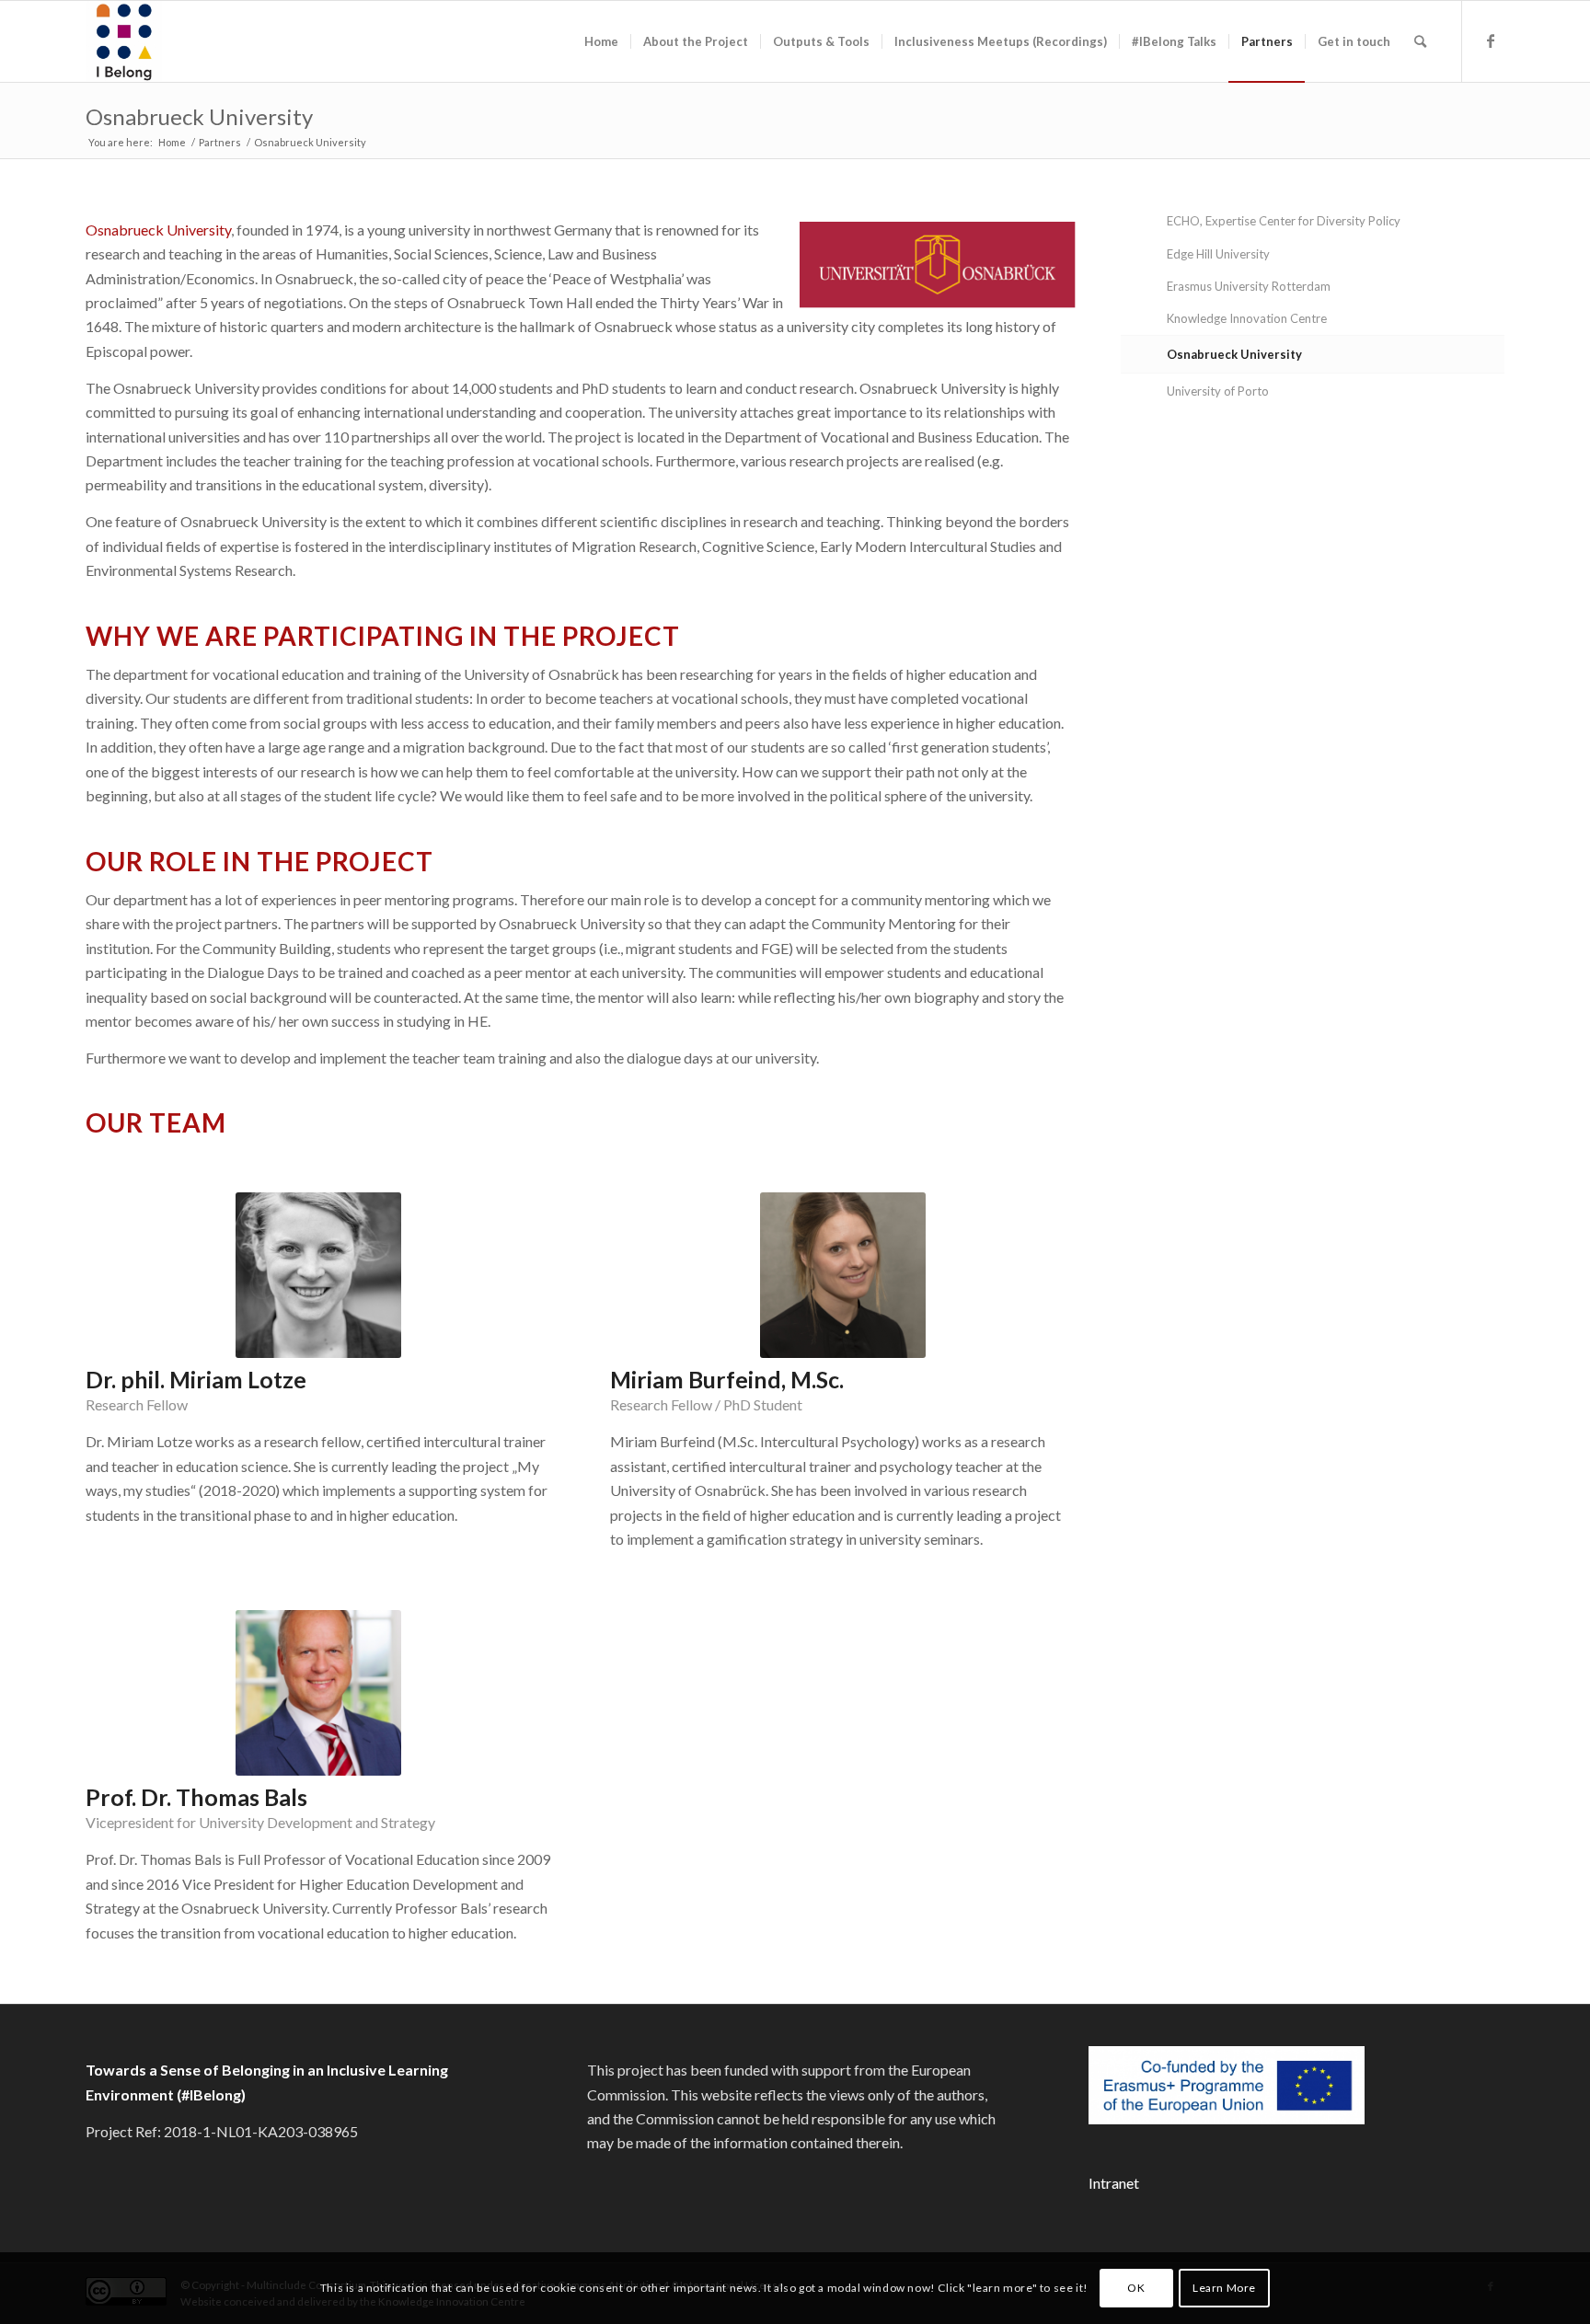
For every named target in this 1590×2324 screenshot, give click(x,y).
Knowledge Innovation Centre (1247, 318)
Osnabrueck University (199, 116)
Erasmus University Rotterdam (1249, 286)
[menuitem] (601, 41)
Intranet (1114, 2183)
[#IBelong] (124, 41)
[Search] (1420, 41)
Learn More (1224, 2288)
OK (1136, 2288)
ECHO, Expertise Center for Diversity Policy (1284, 221)
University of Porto (1218, 391)
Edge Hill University (1218, 254)
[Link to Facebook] (1491, 40)
